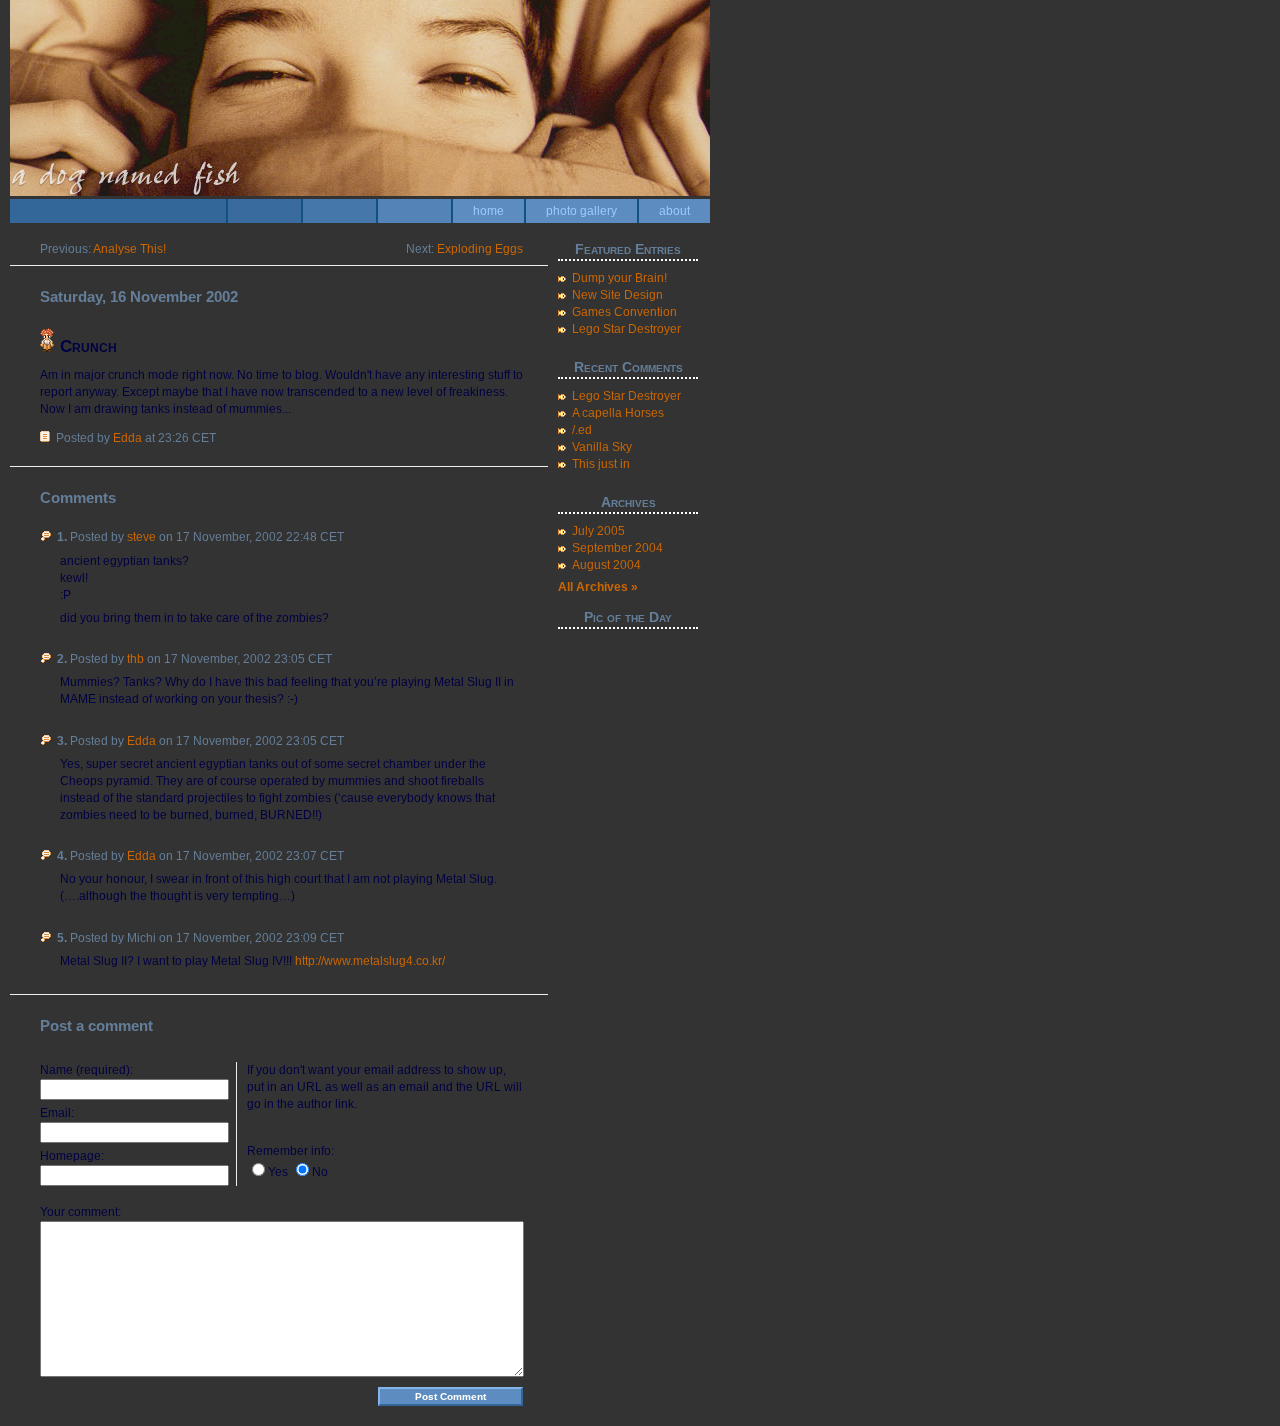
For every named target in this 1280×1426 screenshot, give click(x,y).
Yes (278, 1172)
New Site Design (617, 295)
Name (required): (86, 1070)
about (674, 211)
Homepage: (72, 1156)
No (320, 1172)
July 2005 (598, 531)
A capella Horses (618, 413)
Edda (127, 438)
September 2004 (617, 548)
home (488, 211)
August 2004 (606, 565)
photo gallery (581, 211)
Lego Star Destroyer (626, 329)
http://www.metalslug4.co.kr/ (370, 961)
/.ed (582, 430)
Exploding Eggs (480, 249)
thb (135, 659)
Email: (57, 1113)
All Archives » (598, 587)
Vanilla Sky (602, 447)
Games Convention (624, 312)
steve (141, 537)
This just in (601, 464)
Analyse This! (129, 249)
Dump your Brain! (619, 278)
